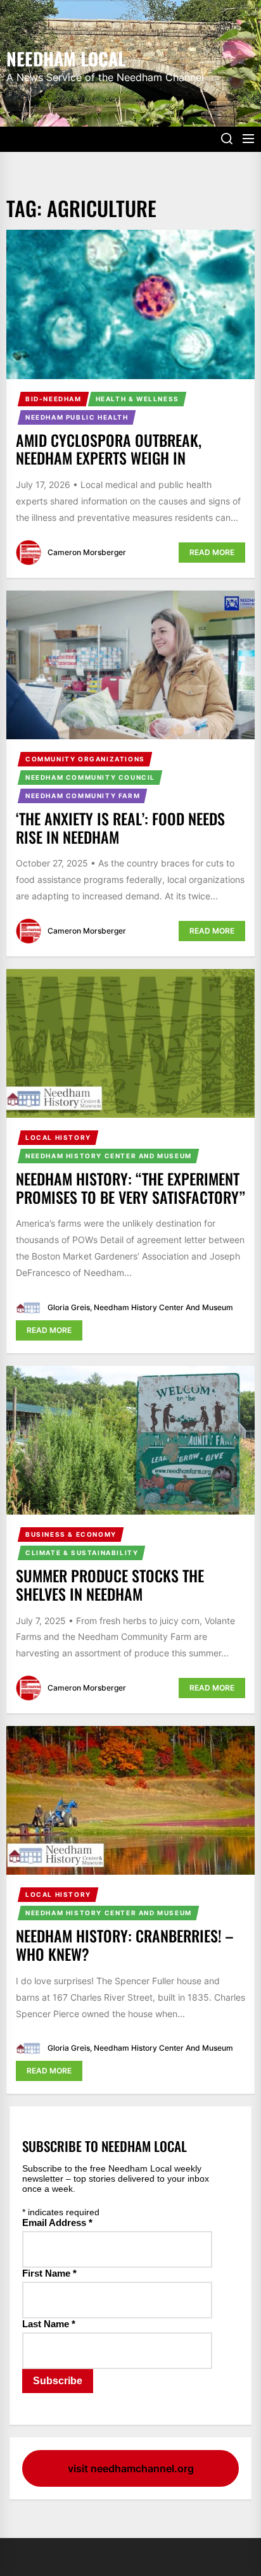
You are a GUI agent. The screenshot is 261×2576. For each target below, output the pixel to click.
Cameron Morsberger (87, 552)
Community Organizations (85, 759)
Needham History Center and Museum (109, 1156)
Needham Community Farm (83, 796)
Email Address (57, 2223)
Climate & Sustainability (82, 1553)
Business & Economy (71, 1534)
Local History (58, 1137)
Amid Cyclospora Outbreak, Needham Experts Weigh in (109, 449)
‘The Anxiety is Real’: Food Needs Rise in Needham (120, 828)
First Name (49, 2273)
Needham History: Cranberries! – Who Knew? (124, 1945)
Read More (212, 552)
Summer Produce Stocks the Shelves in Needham (110, 1585)
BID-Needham (54, 399)
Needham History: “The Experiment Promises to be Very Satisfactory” (130, 1188)
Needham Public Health (77, 417)
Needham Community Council (90, 777)
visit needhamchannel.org (131, 2468)
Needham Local (66, 58)
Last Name (49, 2324)
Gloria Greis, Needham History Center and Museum (140, 1307)
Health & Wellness (137, 399)
